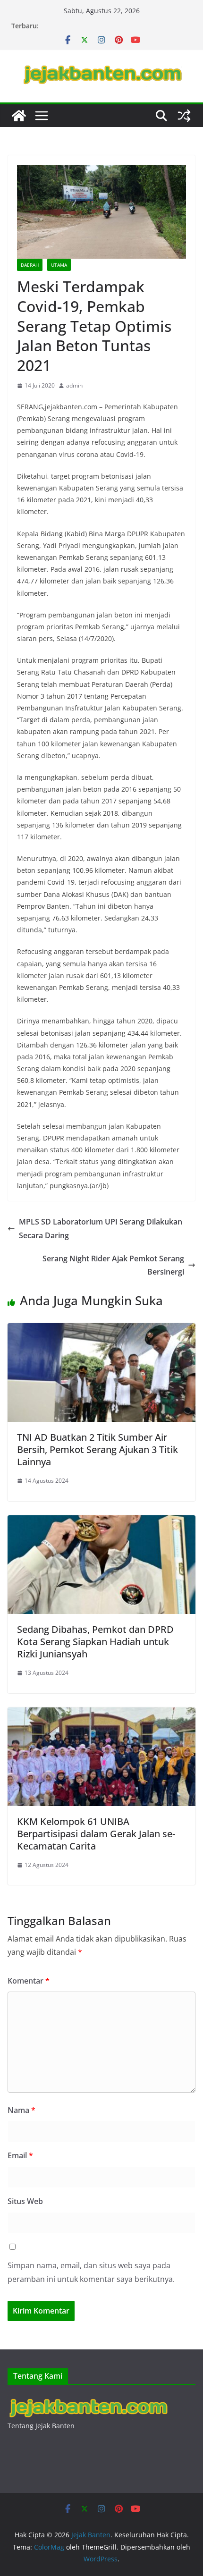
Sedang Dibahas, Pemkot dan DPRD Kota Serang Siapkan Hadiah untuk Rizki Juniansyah (95, 1642)
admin (74, 385)
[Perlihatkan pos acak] (184, 116)
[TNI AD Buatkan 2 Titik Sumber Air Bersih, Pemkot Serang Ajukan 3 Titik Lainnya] (101, 1330)
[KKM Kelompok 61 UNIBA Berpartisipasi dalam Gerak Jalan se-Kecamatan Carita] (101, 1714)
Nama (21, 2110)
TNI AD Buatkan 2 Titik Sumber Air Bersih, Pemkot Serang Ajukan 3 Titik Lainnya (97, 1449)
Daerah (30, 265)
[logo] (88, 2400)
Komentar (29, 1981)
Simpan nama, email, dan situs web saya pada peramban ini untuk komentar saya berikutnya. (91, 2272)
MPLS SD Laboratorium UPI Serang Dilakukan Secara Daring (101, 1229)
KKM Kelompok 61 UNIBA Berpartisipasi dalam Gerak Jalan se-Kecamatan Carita (96, 1834)
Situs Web (25, 2201)
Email (20, 2155)
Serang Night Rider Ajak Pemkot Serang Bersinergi (113, 1265)
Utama (59, 265)
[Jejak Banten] (19, 116)
